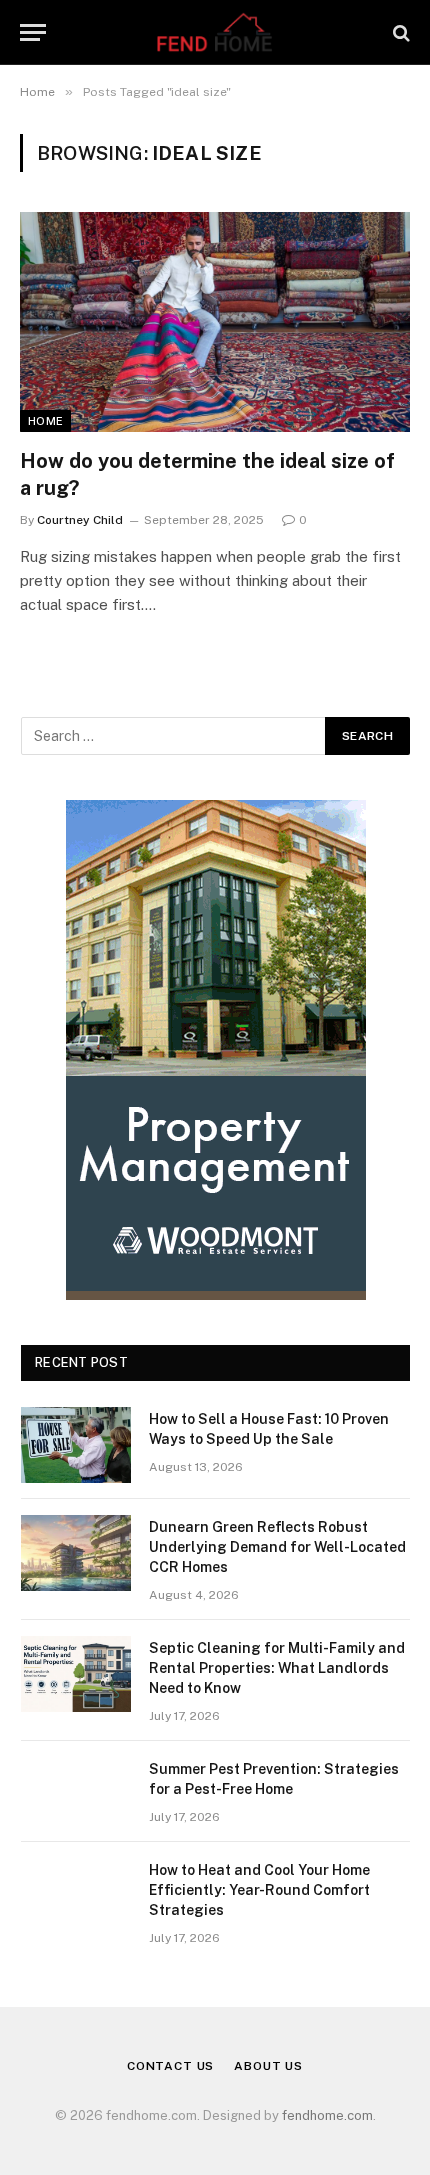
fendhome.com (327, 2115)
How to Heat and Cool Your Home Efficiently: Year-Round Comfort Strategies (259, 1890)
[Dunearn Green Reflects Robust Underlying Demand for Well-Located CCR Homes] (76, 1553)
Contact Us (170, 2066)
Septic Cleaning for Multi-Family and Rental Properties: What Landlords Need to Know (277, 1668)
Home (45, 421)
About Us (268, 2066)
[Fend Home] (214, 32)
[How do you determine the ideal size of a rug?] (215, 321)
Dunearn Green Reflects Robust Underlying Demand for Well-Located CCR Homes (277, 1547)
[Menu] (33, 32)
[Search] (399, 32)
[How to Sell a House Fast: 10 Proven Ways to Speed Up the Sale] (76, 1445)
